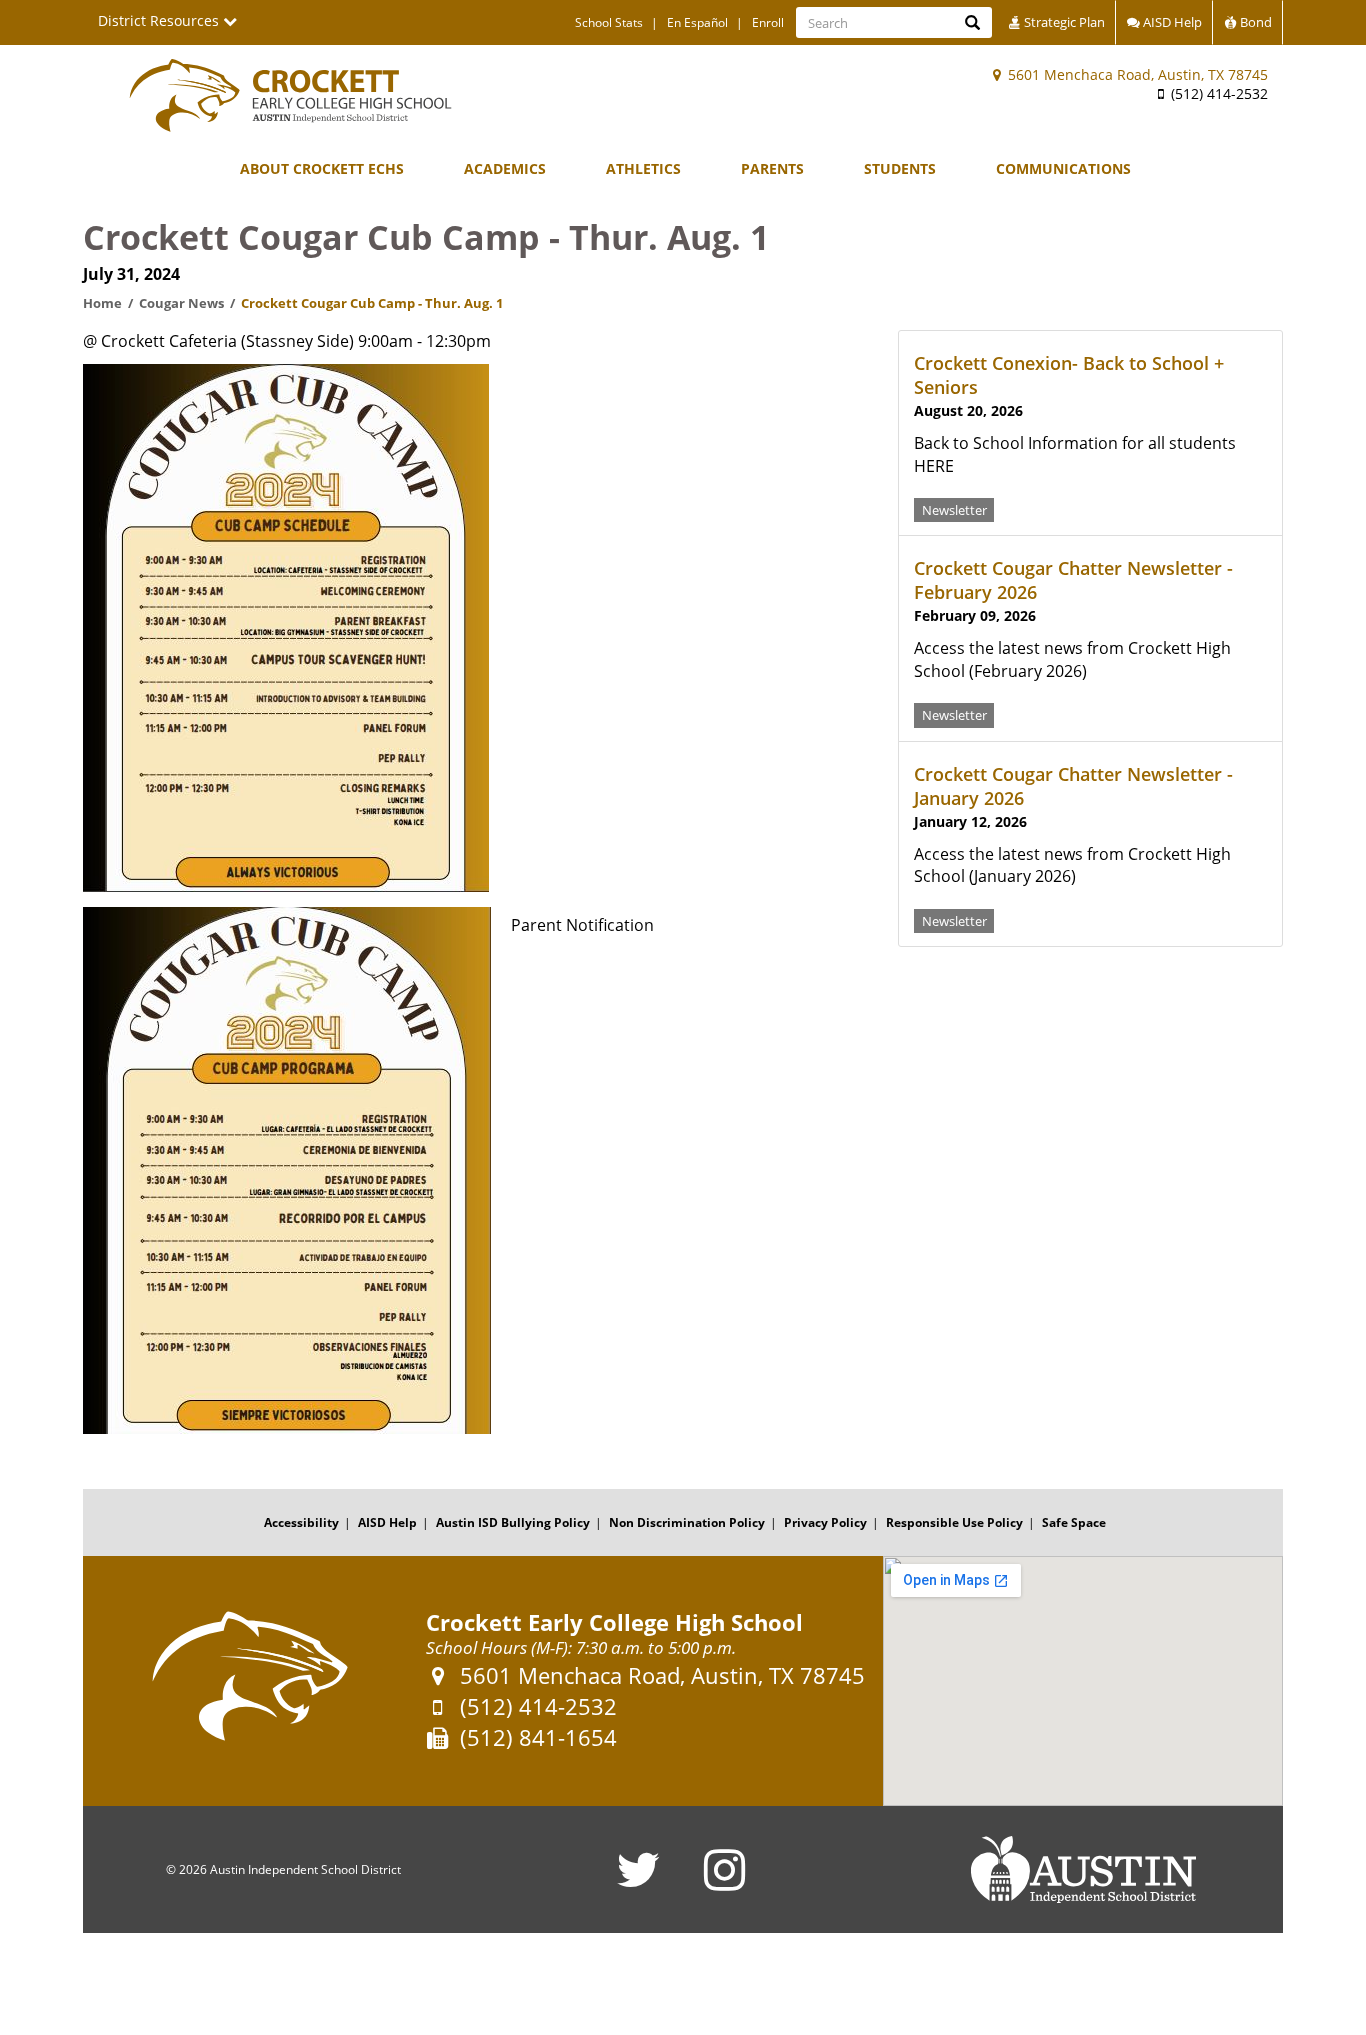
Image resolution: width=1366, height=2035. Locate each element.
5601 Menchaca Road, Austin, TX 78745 (1136, 74)
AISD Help (1171, 22)
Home (102, 303)
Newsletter (954, 509)
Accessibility (301, 1522)
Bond (1254, 22)
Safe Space (1074, 1522)
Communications (1063, 168)
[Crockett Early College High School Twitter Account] (638, 1882)
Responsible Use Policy (954, 1522)
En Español (697, 22)
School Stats (609, 22)
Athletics (643, 168)
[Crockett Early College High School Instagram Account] (724, 1882)
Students (900, 168)
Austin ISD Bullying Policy (513, 1522)
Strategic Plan (1063, 22)
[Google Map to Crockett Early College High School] (1083, 1681)
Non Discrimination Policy (687, 1522)
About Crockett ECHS (322, 168)
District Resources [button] (160, 20)
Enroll (768, 22)
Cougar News (181, 303)
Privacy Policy (825, 1522)
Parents (772, 168)
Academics (505, 168)
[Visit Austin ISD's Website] (1083, 1870)
